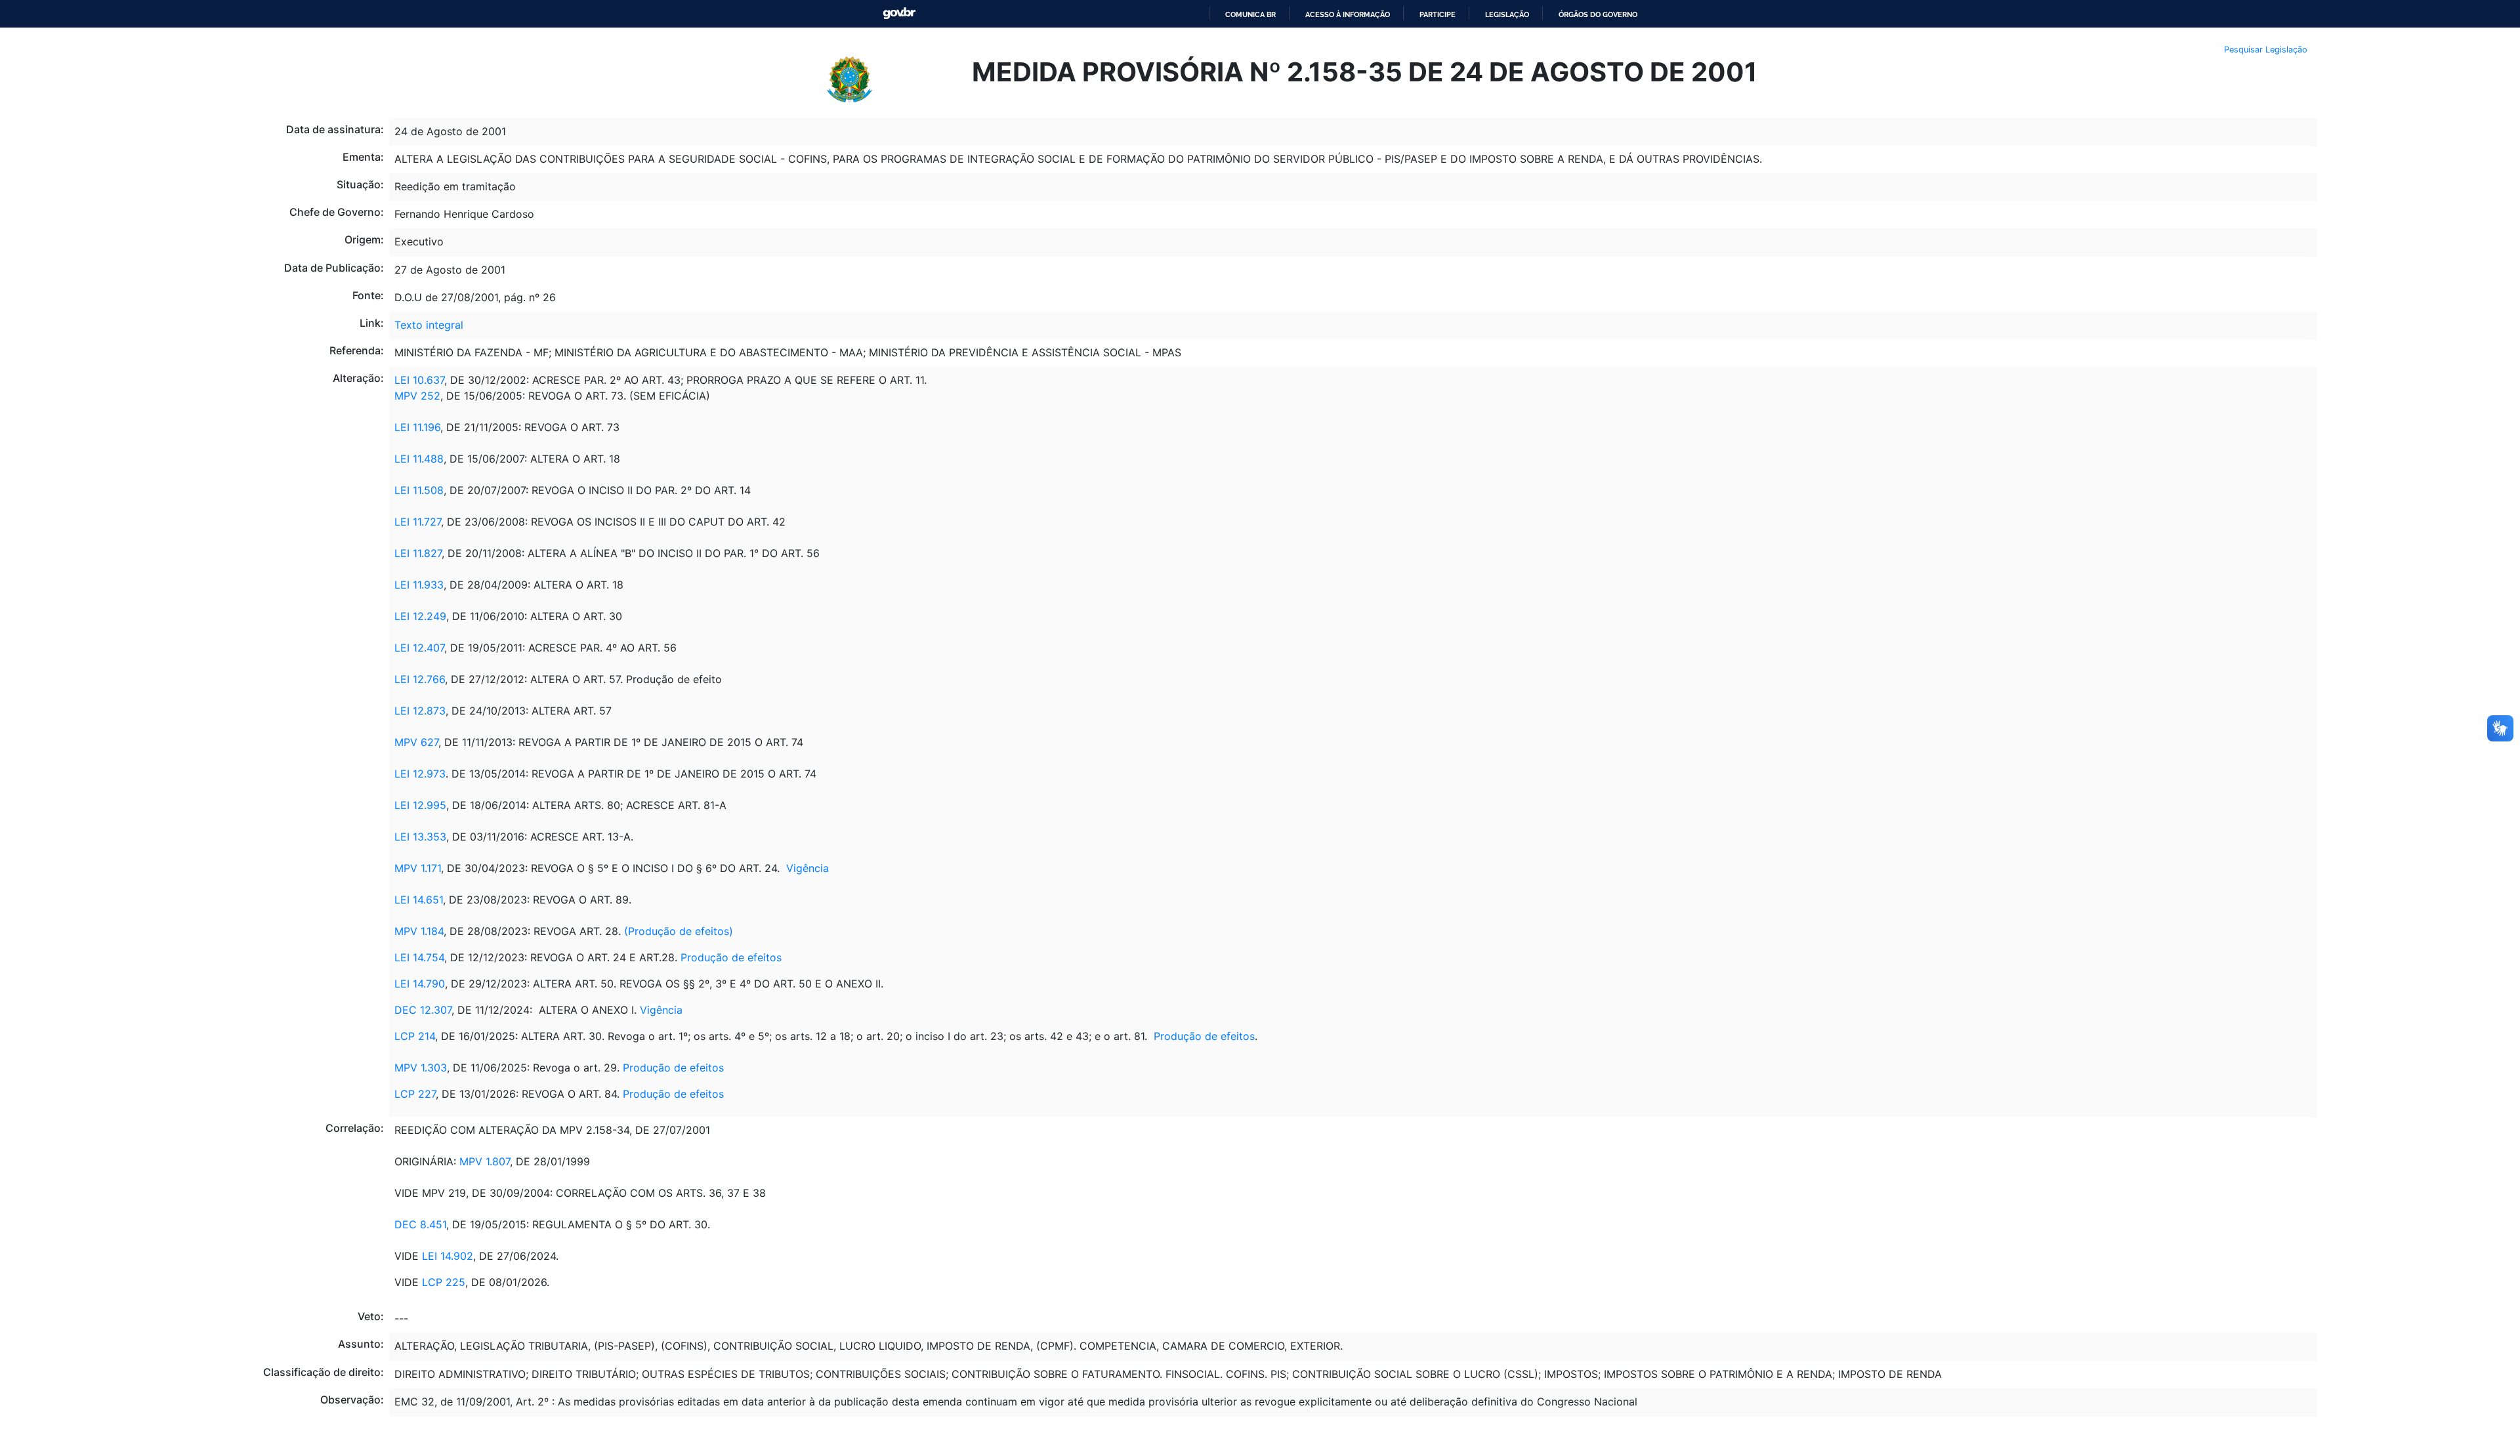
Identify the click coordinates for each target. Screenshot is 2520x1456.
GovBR (899, 13)
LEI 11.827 (418, 553)
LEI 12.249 (420, 616)
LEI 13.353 (420, 837)
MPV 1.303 (421, 1068)
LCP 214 (415, 1036)
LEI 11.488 (419, 459)
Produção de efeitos (731, 957)
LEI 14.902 (448, 1256)
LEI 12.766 (420, 679)
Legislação (1507, 14)
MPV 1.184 (419, 931)
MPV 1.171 (418, 868)
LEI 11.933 (419, 585)
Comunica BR (1250, 14)
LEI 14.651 (419, 900)
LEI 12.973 (420, 774)
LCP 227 (415, 1094)
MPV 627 (416, 742)
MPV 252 (417, 396)
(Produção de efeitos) (679, 931)
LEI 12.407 (419, 648)
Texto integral (429, 325)
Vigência (808, 868)
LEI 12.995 (420, 805)
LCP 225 (444, 1282)
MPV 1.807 (485, 1161)
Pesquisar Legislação (2266, 50)
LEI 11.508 (419, 490)
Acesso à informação (1348, 14)
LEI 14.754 (419, 957)
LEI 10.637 (419, 380)
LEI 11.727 (418, 522)
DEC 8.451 (420, 1224)
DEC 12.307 (423, 1010)
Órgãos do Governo (1598, 14)
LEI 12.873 (420, 711)
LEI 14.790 (420, 984)
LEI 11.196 (417, 427)
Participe (1438, 14)
